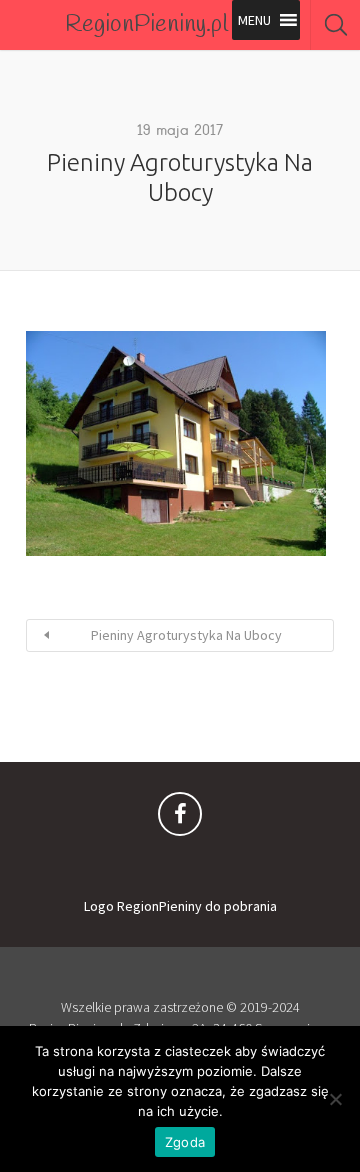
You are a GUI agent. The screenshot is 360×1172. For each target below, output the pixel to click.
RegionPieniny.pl (146, 25)
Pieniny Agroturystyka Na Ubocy (186, 635)
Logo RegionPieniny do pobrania (180, 906)
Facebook (180, 819)
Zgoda (185, 1142)
